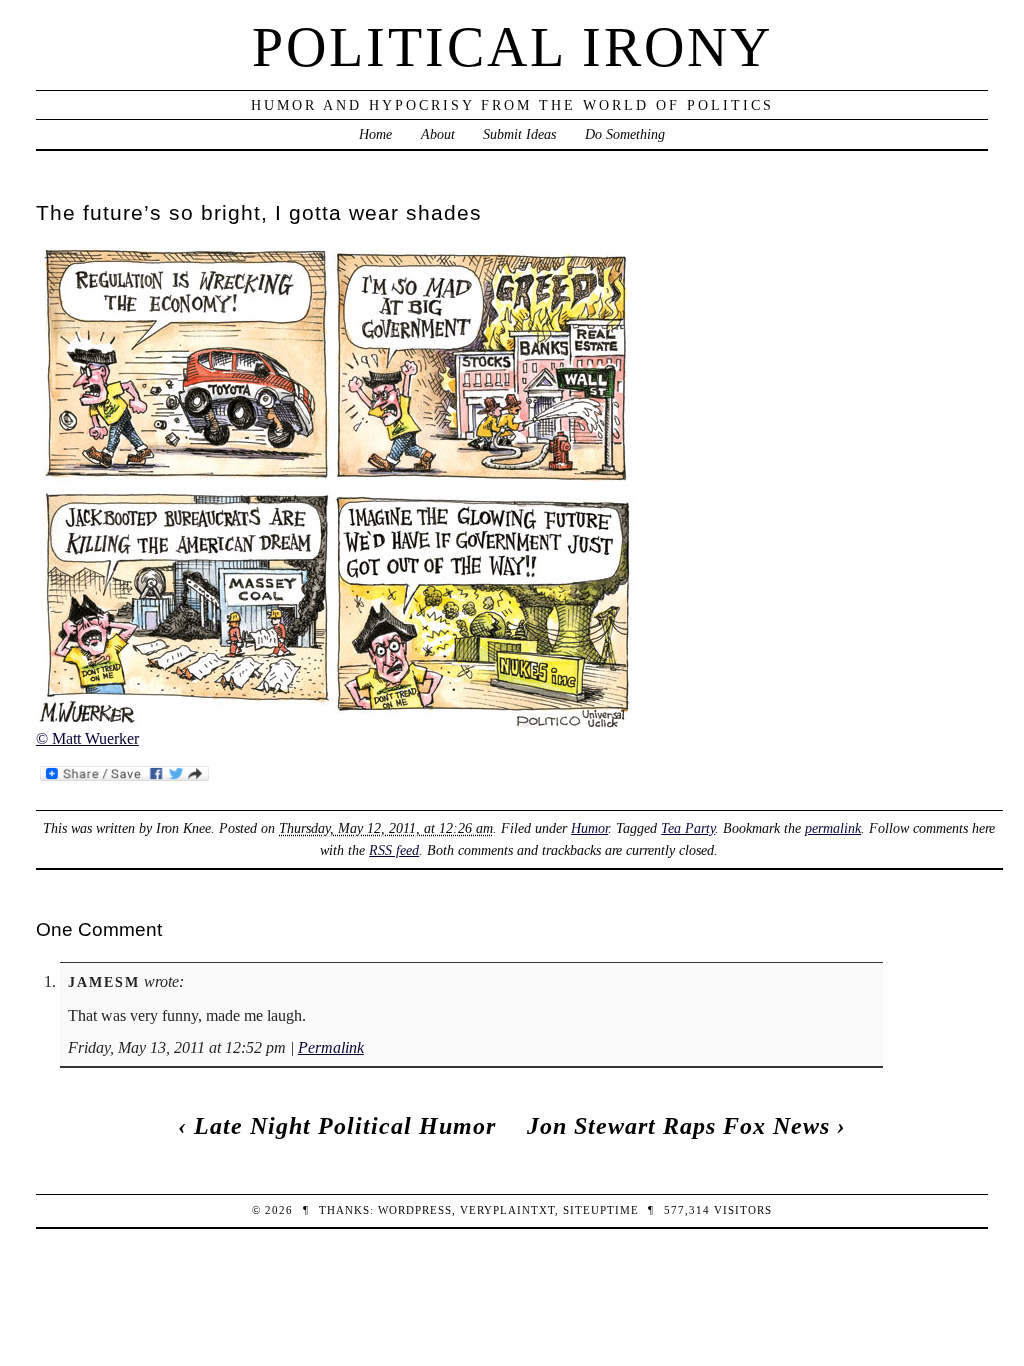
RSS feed (394, 850)
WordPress (415, 1210)
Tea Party (688, 828)
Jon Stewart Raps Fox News (678, 1126)
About (438, 134)
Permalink (331, 1047)
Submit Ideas (519, 134)
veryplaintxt (507, 1210)
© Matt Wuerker (87, 738)
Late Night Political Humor (345, 1126)
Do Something (625, 134)
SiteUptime (601, 1210)
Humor (589, 828)
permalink (833, 828)
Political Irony (512, 47)
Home (375, 134)
